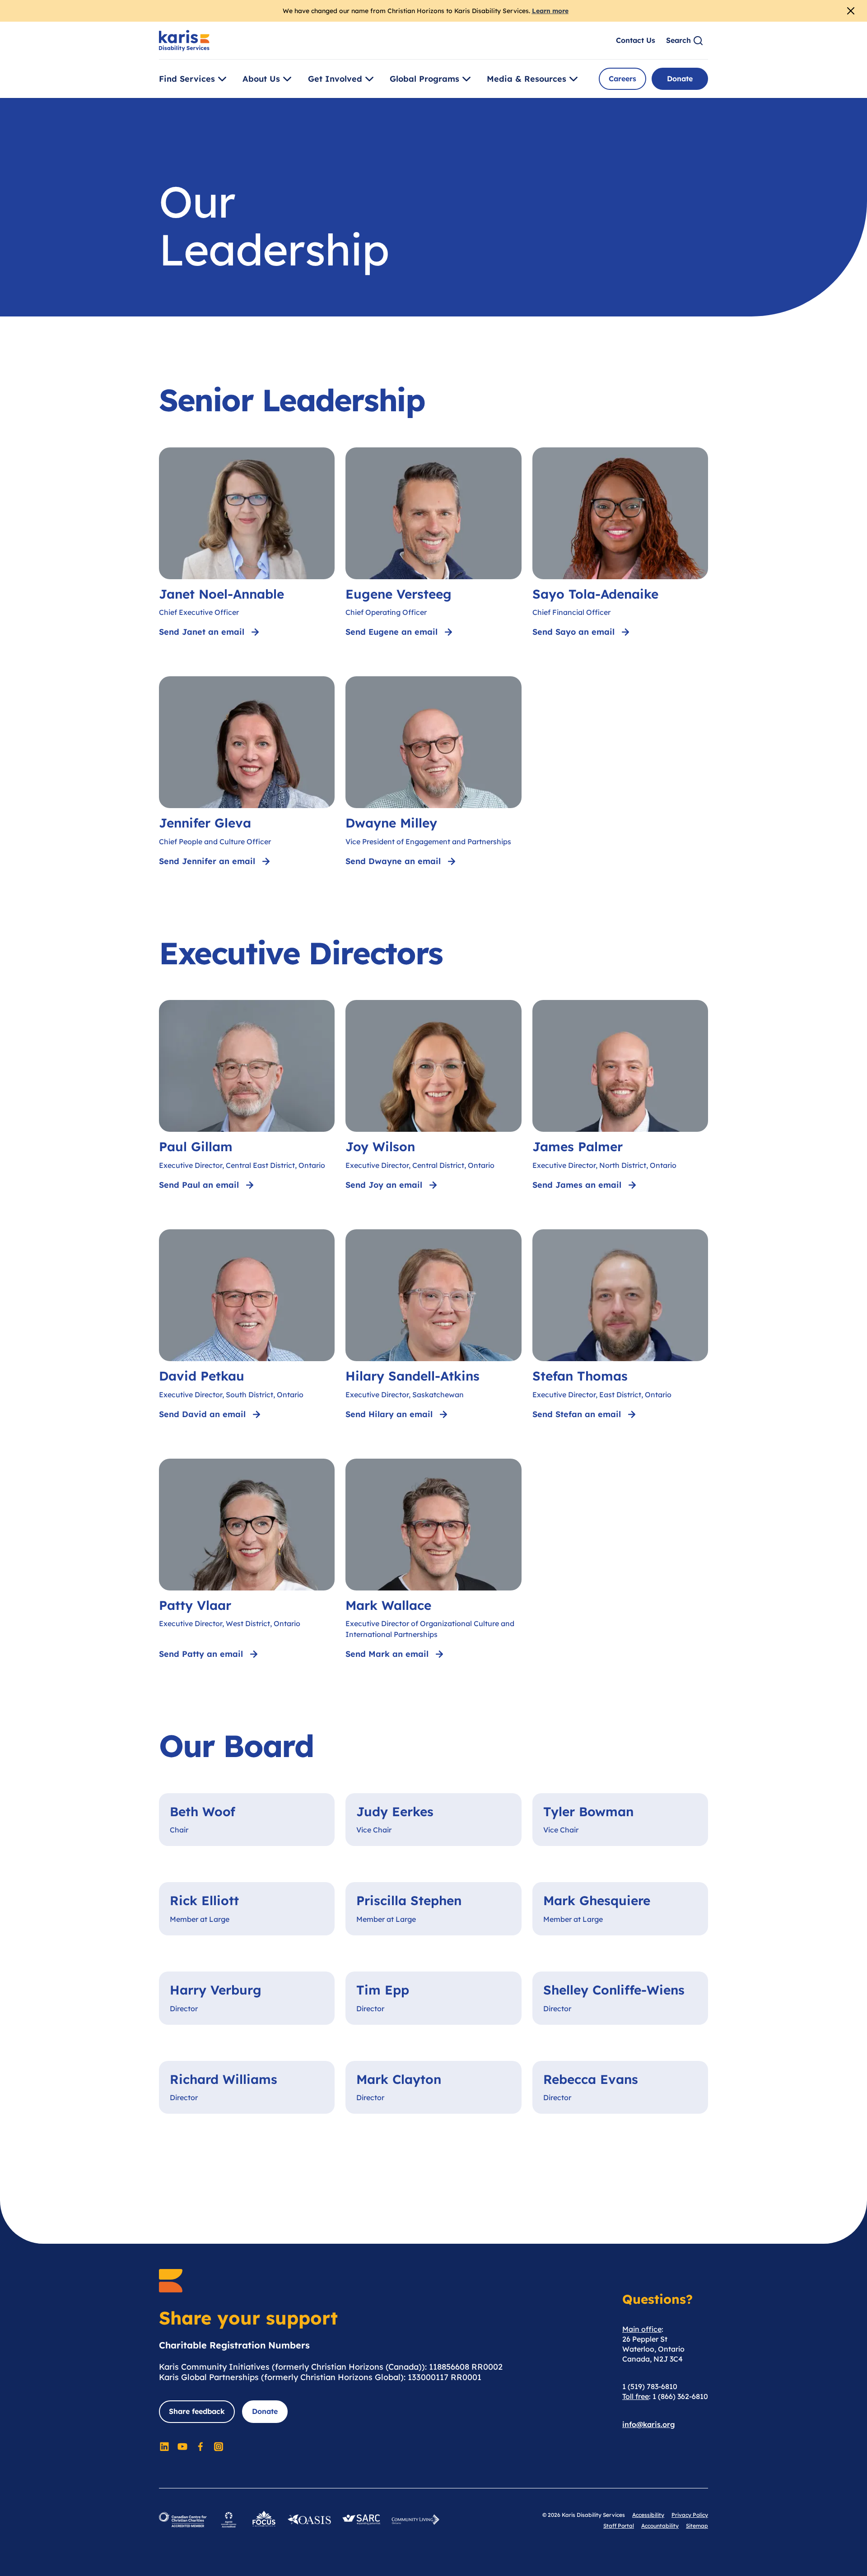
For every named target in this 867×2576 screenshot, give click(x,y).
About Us (261, 79)
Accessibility (648, 2515)
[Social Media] (164, 2446)
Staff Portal (619, 2526)
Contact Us (636, 40)
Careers (622, 79)
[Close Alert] (851, 11)
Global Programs (424, 79)
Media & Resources (527, 79)
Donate (680, 79)
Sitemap (697, 2526)
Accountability (660, 2526)
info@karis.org (649, 2424)
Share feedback (197, 2411)
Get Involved (335, 79)
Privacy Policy (690, 2515)
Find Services (187, 79)
